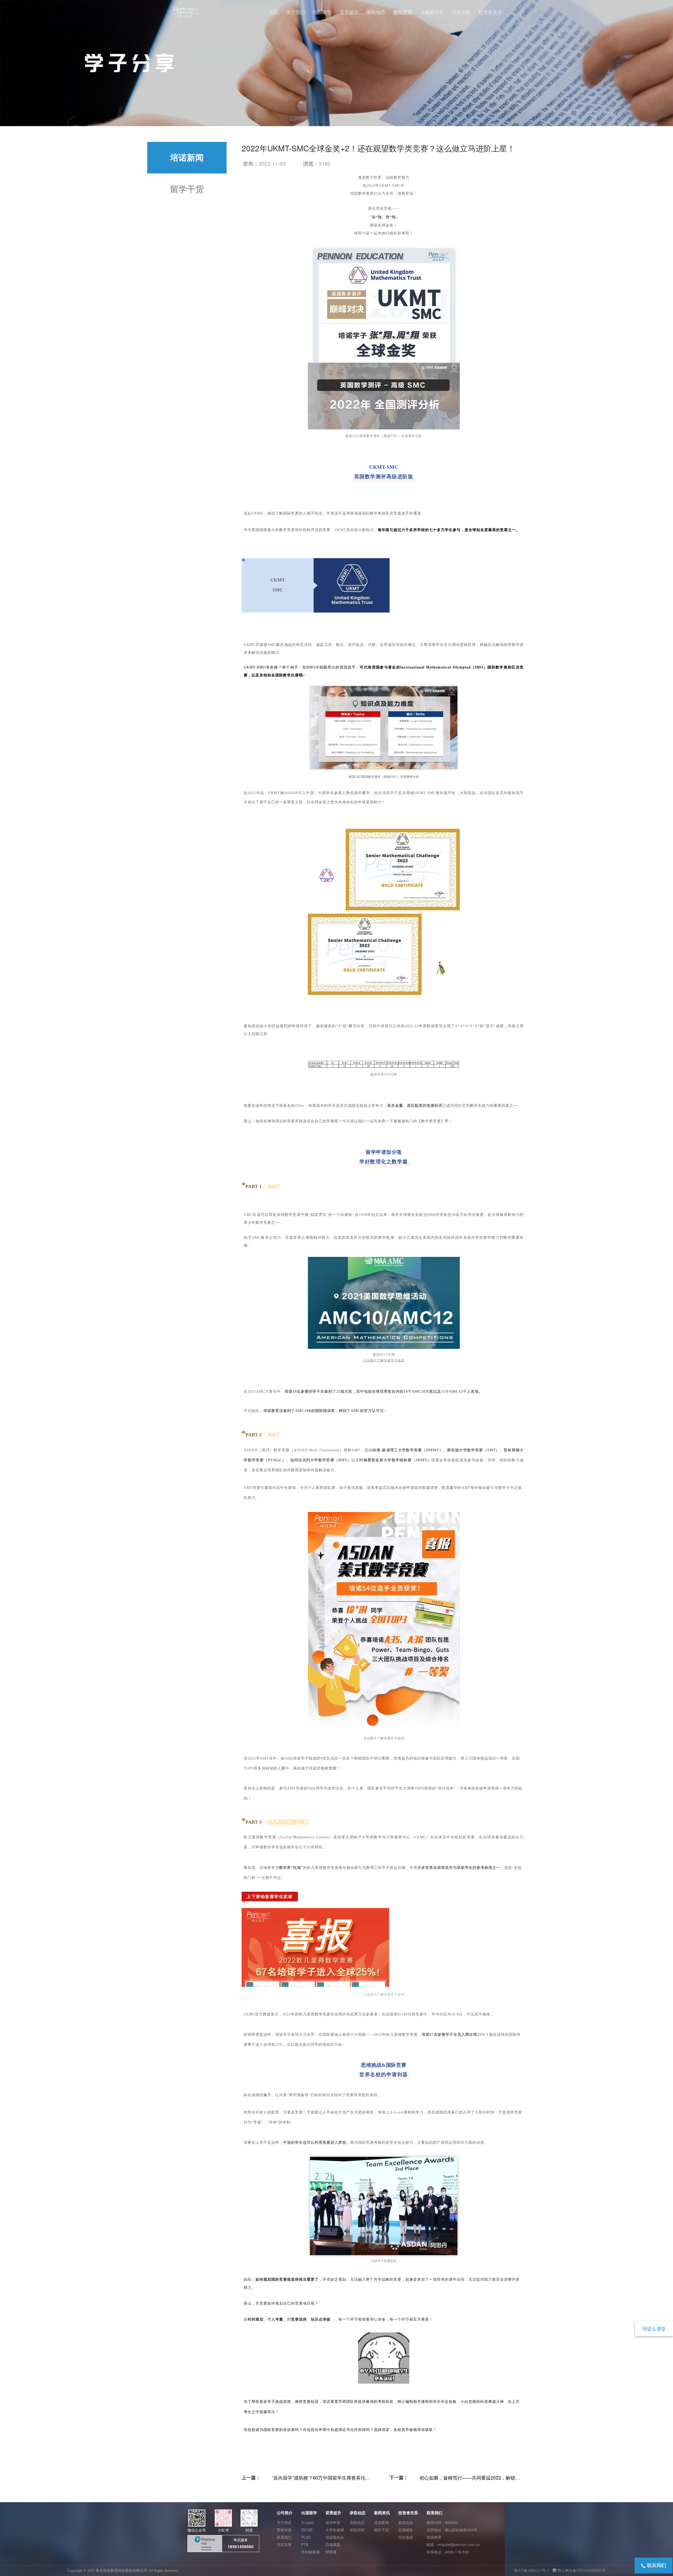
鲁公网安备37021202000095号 (581, 2571)
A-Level (308, 2522)
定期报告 (406, 2530)
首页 (273, 12)
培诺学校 (461, 12)
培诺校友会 (335, 2537)
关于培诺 (284, 2522)
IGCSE (307, 2530)
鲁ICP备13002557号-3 (532, 2571)
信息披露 (406, 2537)
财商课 (331, 2552)
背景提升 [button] (349, 12)
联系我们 (284, 2537)
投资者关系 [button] (490, 12)
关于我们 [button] (295, 12)
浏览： (311, 163)
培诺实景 (284, 2544)
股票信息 (406, 2522)
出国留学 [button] (322, 12)
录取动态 (357, 2522)
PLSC (306, 2537)
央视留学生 (432, 12)
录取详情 (357, 2530)
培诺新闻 (187, 158)
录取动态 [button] (376, 12)
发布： (251, 163)
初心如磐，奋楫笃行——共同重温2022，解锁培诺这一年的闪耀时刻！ (470, 2481)
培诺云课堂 (654, 2328)
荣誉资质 (284, 2530)
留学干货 (187, 189)
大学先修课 (335, 2530)
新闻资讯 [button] (403, 12)
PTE (305, 2544)
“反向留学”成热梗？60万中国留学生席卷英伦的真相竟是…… (321, 2481)
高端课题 (333, 2544)
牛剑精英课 (310, 2552)
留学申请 (333, 2522)
